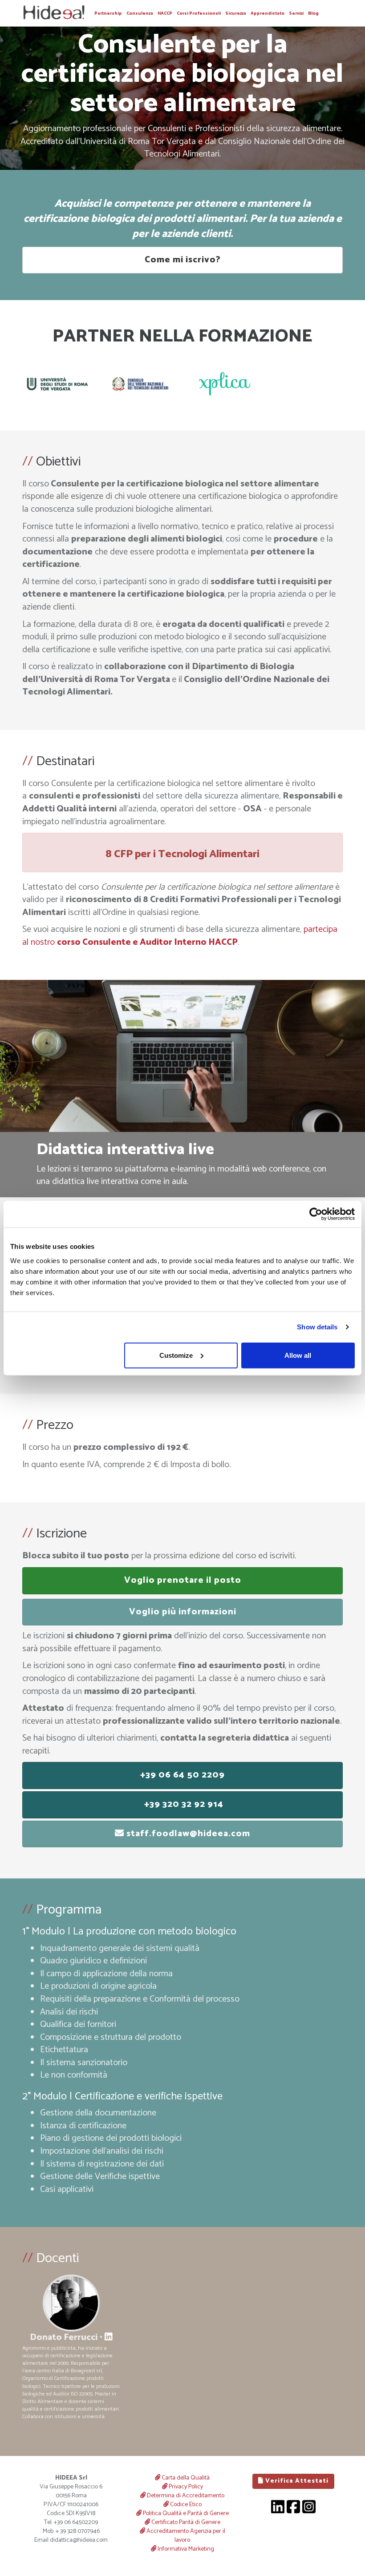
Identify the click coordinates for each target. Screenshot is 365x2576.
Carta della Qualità (185, 2478)
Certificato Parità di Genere (185, 2522)
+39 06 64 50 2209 (182, 1775)
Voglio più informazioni (183, 1612)
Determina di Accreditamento (185, 2496)
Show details (317, 1327)
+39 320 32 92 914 (183, 1804)
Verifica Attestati (296, 2481)
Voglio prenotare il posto (183, 1580)
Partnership (108, 13)
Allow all (298, 1355)
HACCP (165, 13)
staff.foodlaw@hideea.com (187, 1834)
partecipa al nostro (180, 936)
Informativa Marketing (185, 2549)
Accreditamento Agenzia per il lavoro (185, 2536)
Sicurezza (236, 13)
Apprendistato (268, 13)
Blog (313, 13)
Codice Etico (185, 2505)
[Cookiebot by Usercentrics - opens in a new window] (316, 1214)
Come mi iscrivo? (183, 260)
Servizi (296, 13)
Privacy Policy (185, 2487)
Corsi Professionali (199, 13)
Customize (176, 1355)
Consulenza (140, 13)
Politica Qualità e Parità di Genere (185, 2514)
